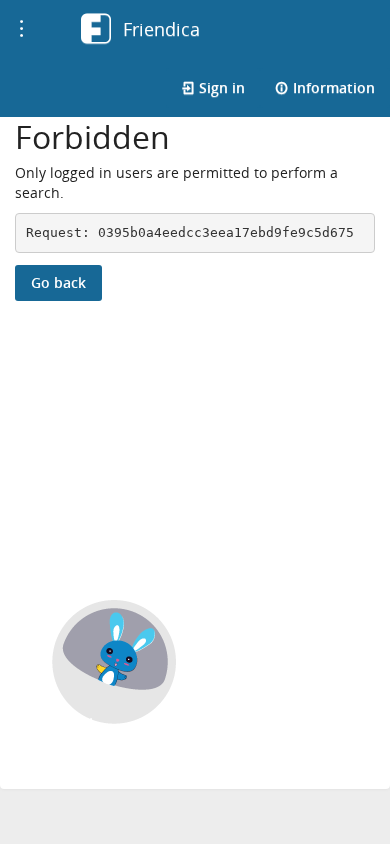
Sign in (220, 87)
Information (332, 87)
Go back (58, 282)
